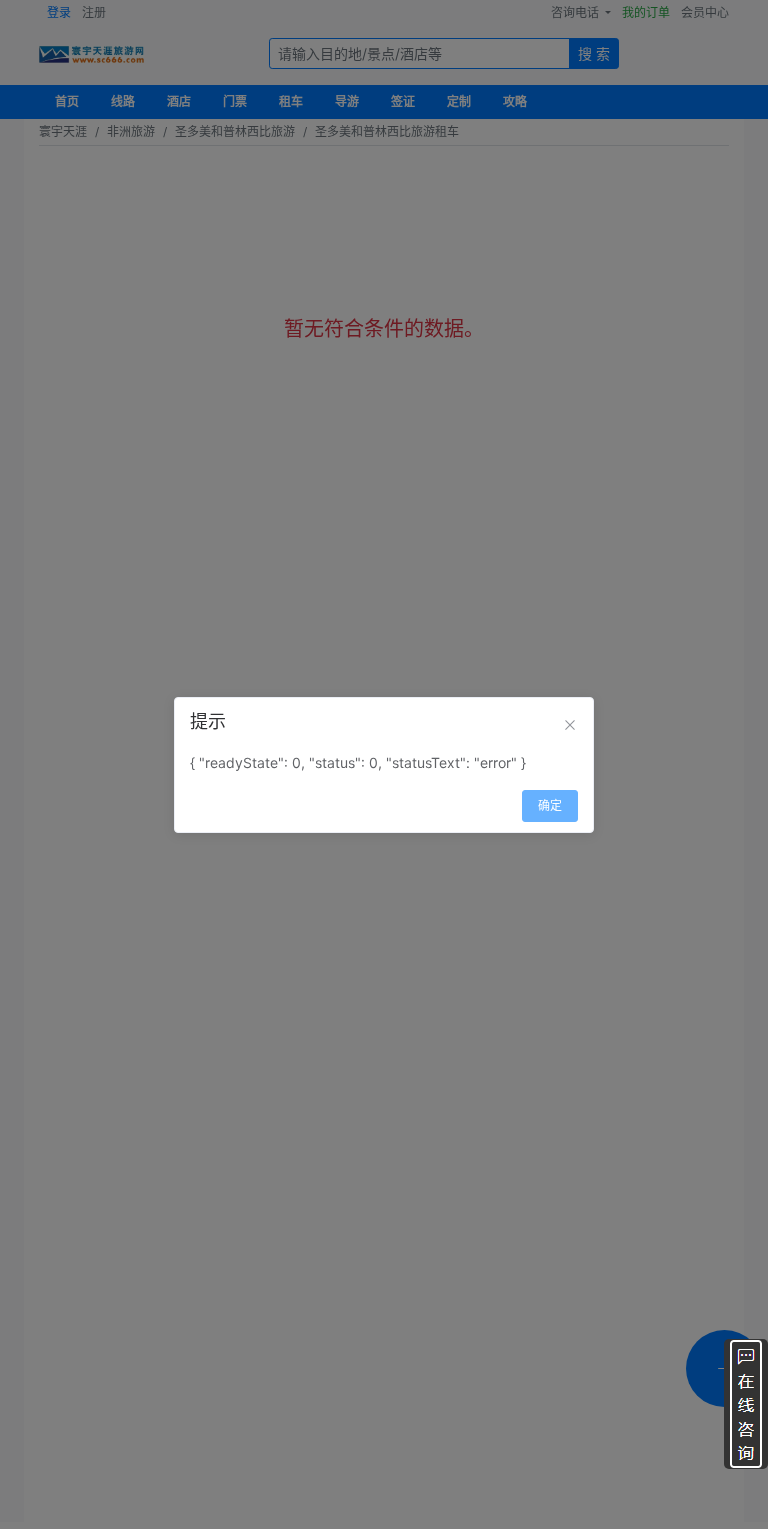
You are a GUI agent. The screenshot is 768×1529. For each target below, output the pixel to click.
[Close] (570, 725)
